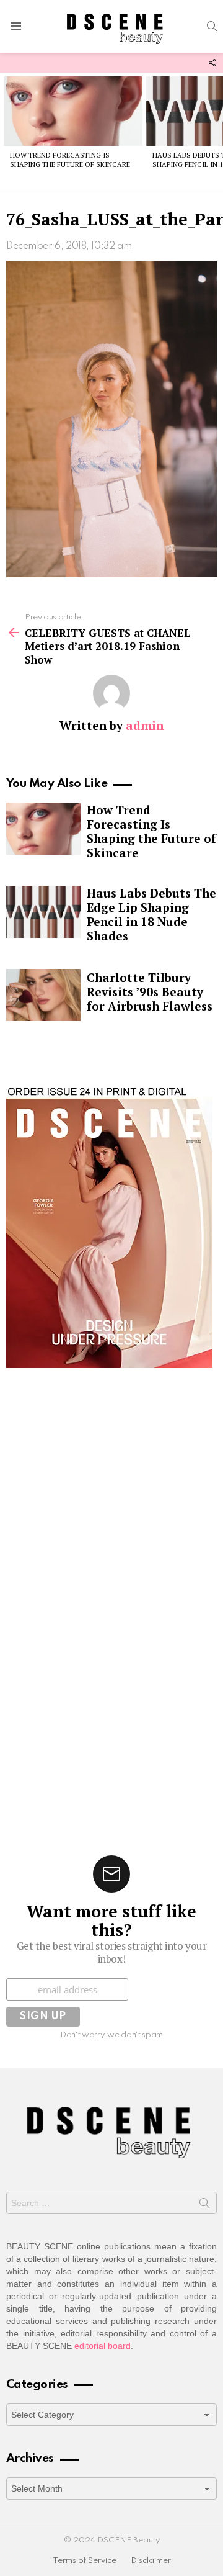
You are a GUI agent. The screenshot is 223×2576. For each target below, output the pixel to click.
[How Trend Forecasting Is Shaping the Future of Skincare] (73, 111)
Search (204, 2205)
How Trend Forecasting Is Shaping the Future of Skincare (70, 160)
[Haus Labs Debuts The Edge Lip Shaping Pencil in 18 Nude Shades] (43, 912)
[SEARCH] (212, 26)
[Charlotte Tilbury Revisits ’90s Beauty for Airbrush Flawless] (43, 995)
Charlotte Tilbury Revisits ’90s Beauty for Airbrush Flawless (150, 992)
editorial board (103, 2346)
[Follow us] (212, 63)
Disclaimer (151, 2561)
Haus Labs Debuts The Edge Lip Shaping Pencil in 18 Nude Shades (151, 914)
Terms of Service (85, 2561)
